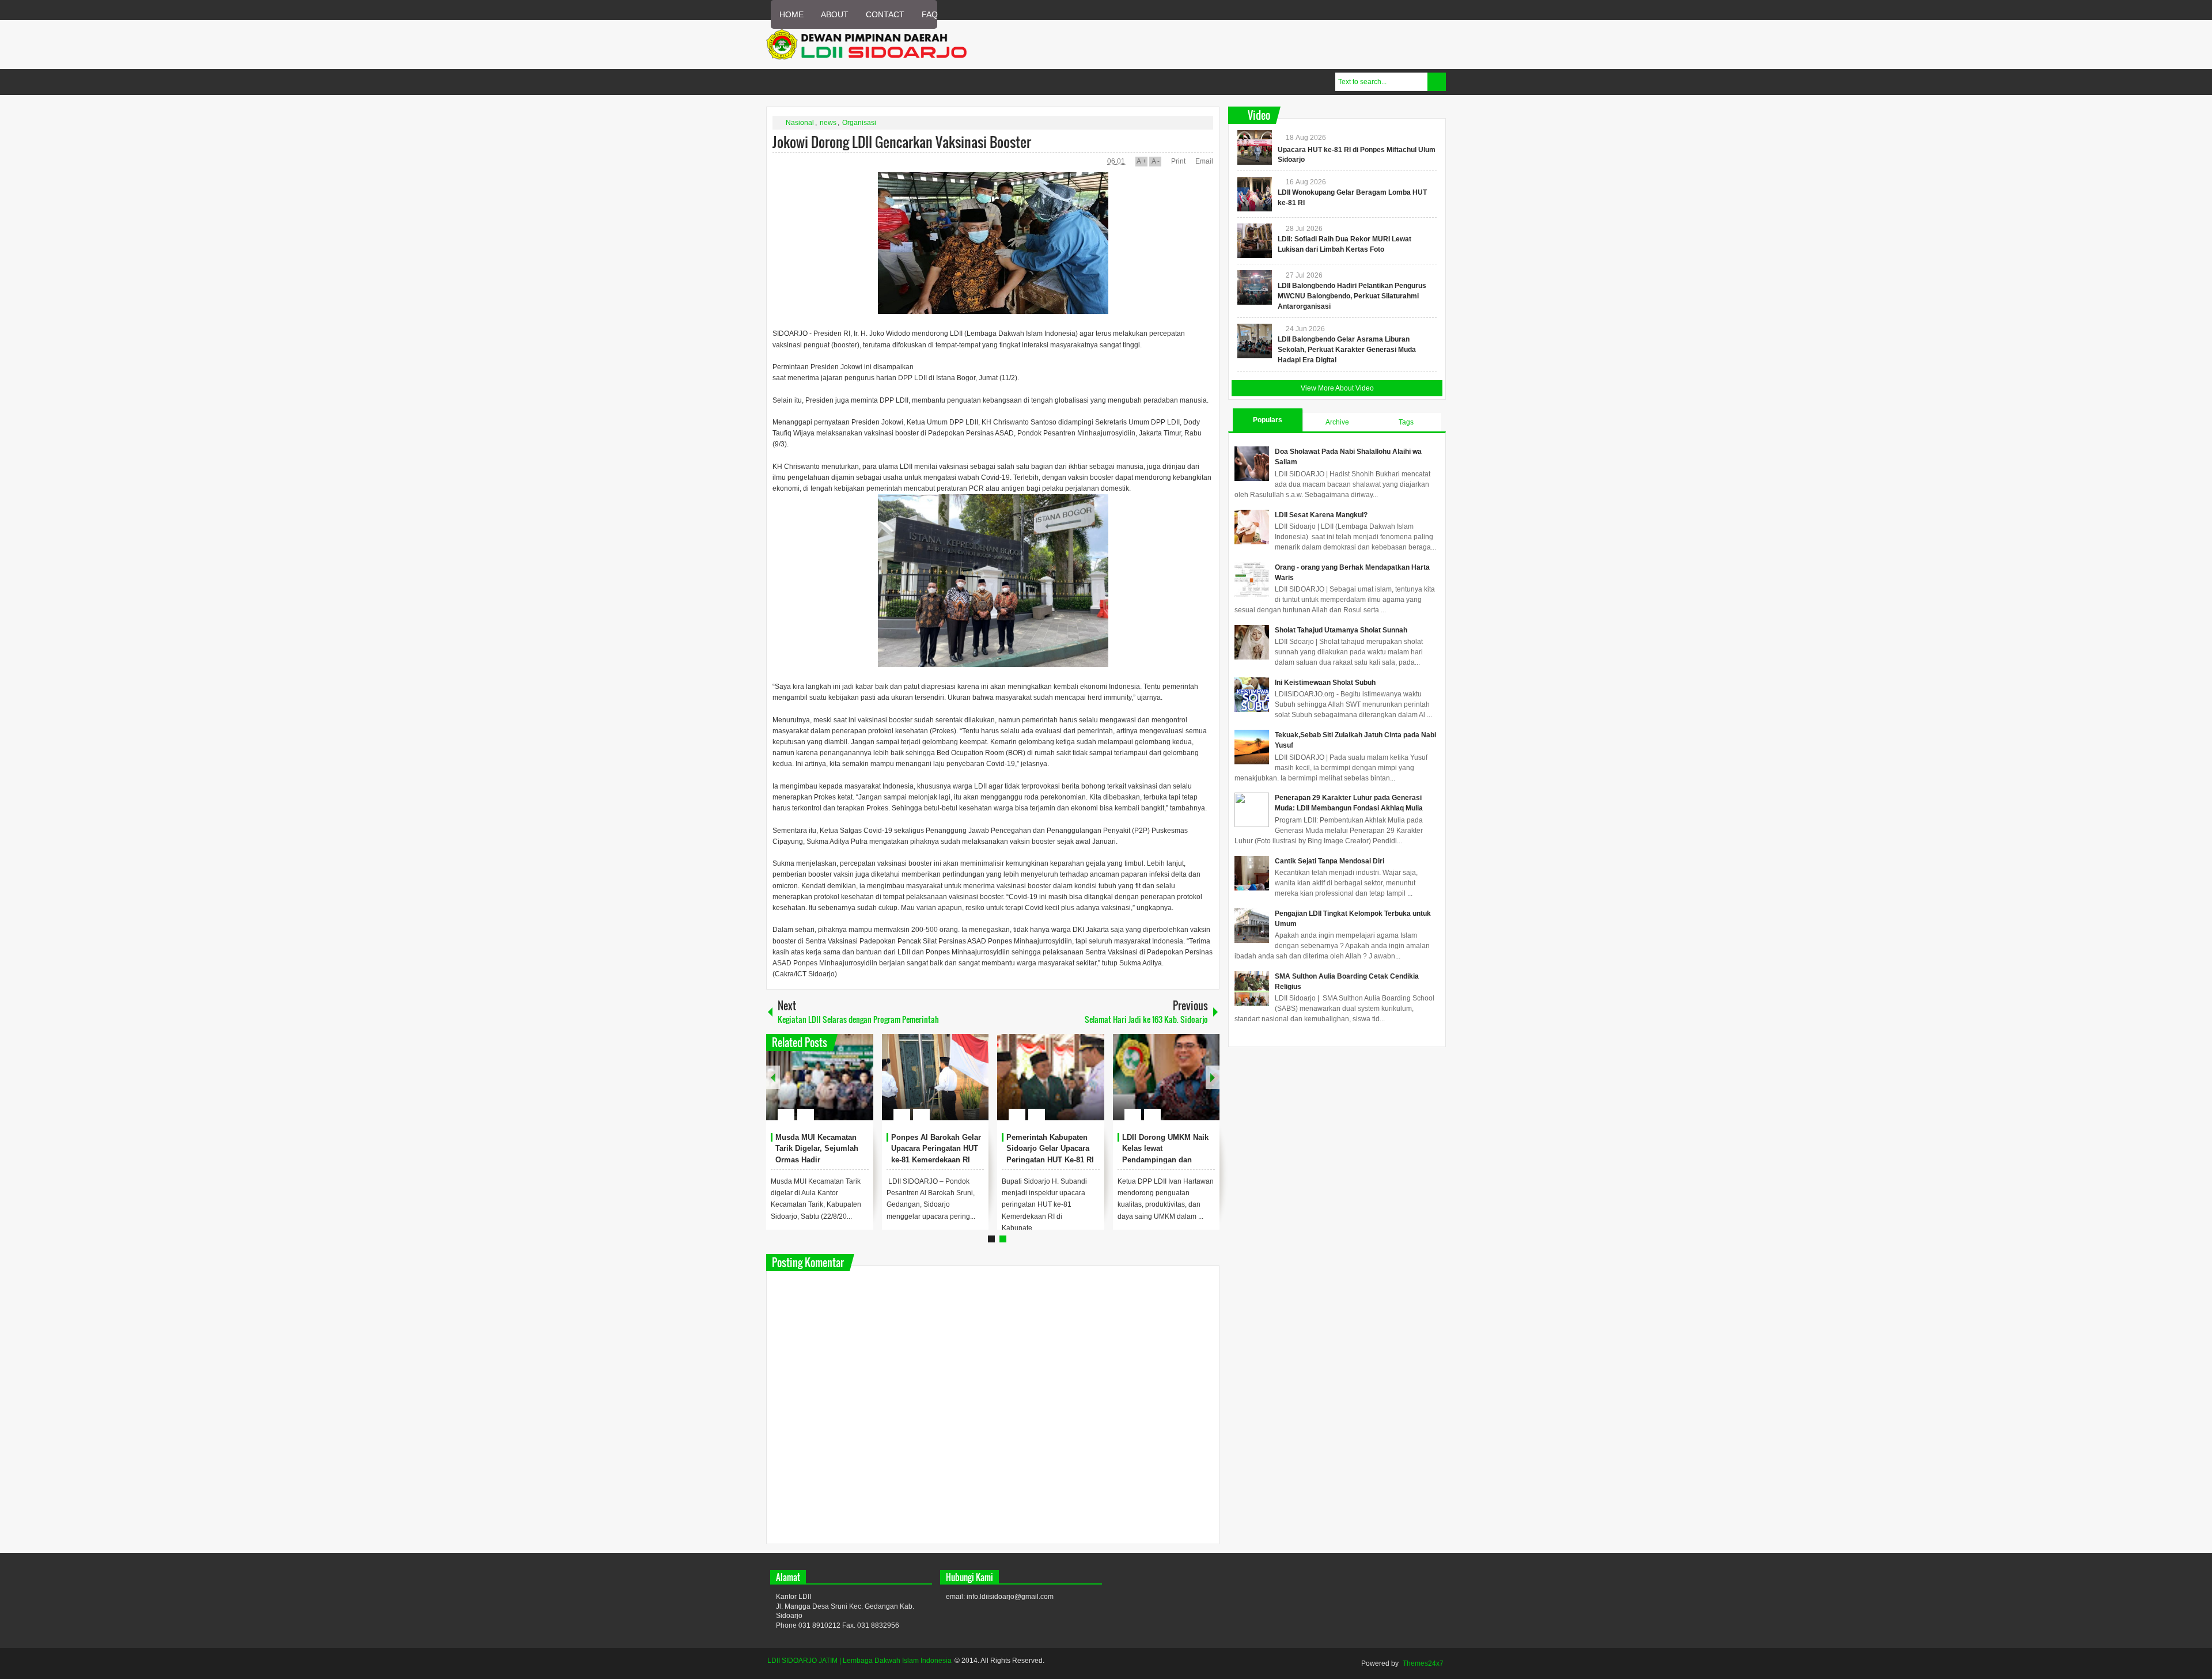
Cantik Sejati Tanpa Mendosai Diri (1330, 861)
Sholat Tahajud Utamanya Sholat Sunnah (1341, 630)
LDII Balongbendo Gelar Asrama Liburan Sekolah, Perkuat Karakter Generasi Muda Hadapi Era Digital (1347, 350)
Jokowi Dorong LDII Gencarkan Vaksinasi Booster (902, 142)
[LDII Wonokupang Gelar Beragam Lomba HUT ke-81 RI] (1255, 194)
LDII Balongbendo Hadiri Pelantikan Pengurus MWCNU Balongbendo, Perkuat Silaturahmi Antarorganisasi (1352, 296)
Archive (1337, 422)
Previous (773, 1077)
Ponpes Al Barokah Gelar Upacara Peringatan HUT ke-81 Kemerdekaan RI (936, 1149)
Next (1213, 1077)
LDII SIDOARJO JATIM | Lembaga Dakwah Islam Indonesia (859, 1661)
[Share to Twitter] (845, 1087)
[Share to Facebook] (830, 1087)
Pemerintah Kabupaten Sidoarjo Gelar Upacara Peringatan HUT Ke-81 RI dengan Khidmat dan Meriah (1050, 1160)
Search (1437, 82)
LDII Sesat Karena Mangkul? (1321, 515)
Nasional (800, 123)
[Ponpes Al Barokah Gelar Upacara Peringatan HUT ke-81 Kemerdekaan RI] (935, 1077)
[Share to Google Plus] (860, 1087)
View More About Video (1337, 388)
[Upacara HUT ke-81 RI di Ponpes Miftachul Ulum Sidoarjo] (1255, 147)
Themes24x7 (1423, 1663)
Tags (1406, 422)
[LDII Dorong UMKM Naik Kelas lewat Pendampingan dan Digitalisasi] (1166, 1077)
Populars (1268, 420)
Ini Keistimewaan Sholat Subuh (1325, 683)
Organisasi (859, 123)
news (828, 123)
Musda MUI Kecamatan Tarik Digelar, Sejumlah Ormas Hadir (817, 1149)
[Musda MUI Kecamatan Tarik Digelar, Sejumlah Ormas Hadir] (820, 1077)
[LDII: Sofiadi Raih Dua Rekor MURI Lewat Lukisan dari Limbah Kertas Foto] (1255, 241)
